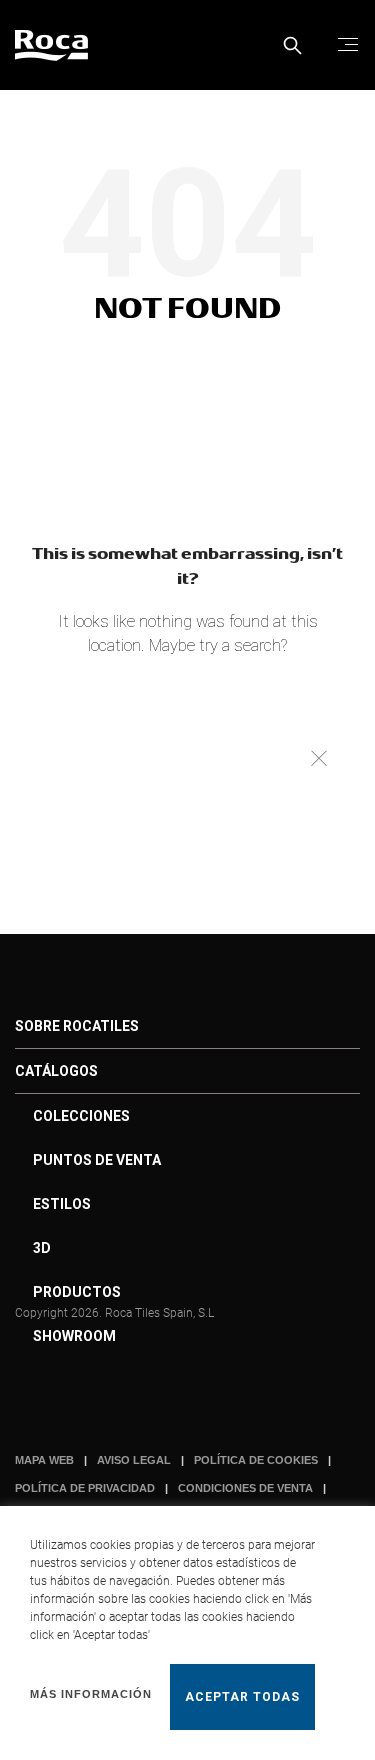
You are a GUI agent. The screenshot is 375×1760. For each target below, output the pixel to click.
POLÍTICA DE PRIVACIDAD (85, 1488)
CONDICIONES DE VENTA (245, 1488)
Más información (91, 1694)
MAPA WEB (44, 1460)
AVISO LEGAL (134, 1460)
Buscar (318, 758)
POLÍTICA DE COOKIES (256, 1460)
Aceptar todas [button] (242, 1697)
